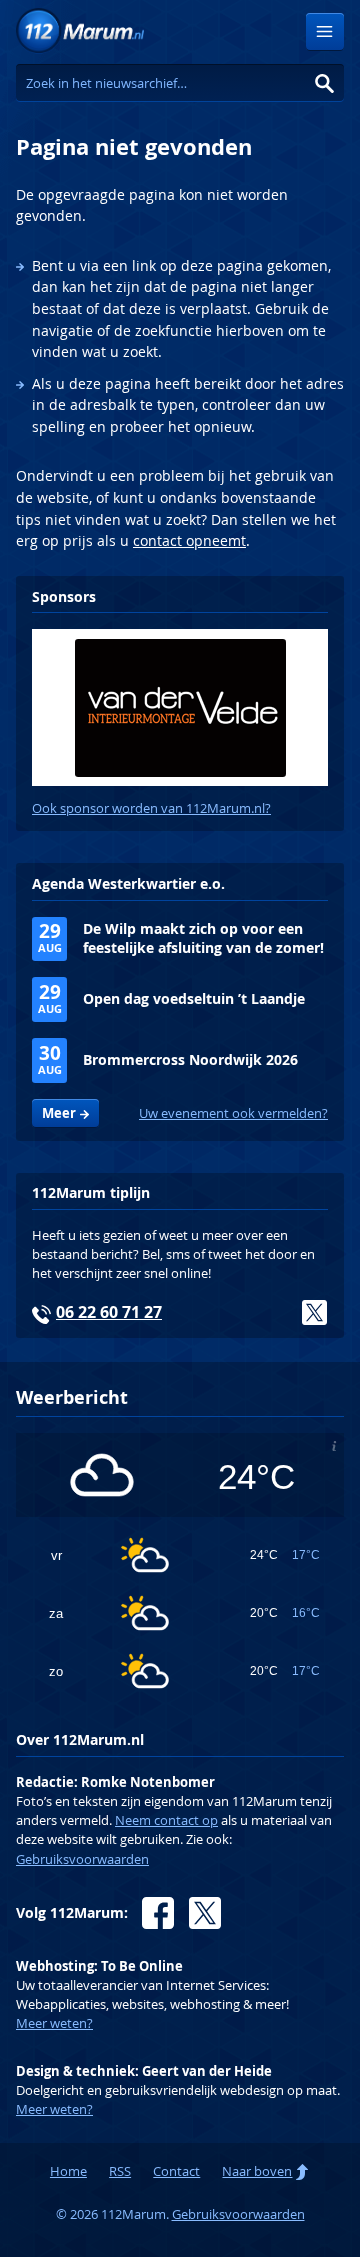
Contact (176, 2171)
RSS (120, 2171)
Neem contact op (166, 1820)
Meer (59, 1113)
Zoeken (325, 83)
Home (68, 2171)
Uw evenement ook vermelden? (233, 1113)
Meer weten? (54, 2023)
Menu (325, 32)
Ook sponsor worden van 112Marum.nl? (151, 808)
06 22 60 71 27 (109, 1312)
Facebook (158, 1913)
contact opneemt (189, 540)
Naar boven (257, 2171)
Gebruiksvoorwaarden (82, 1859)
